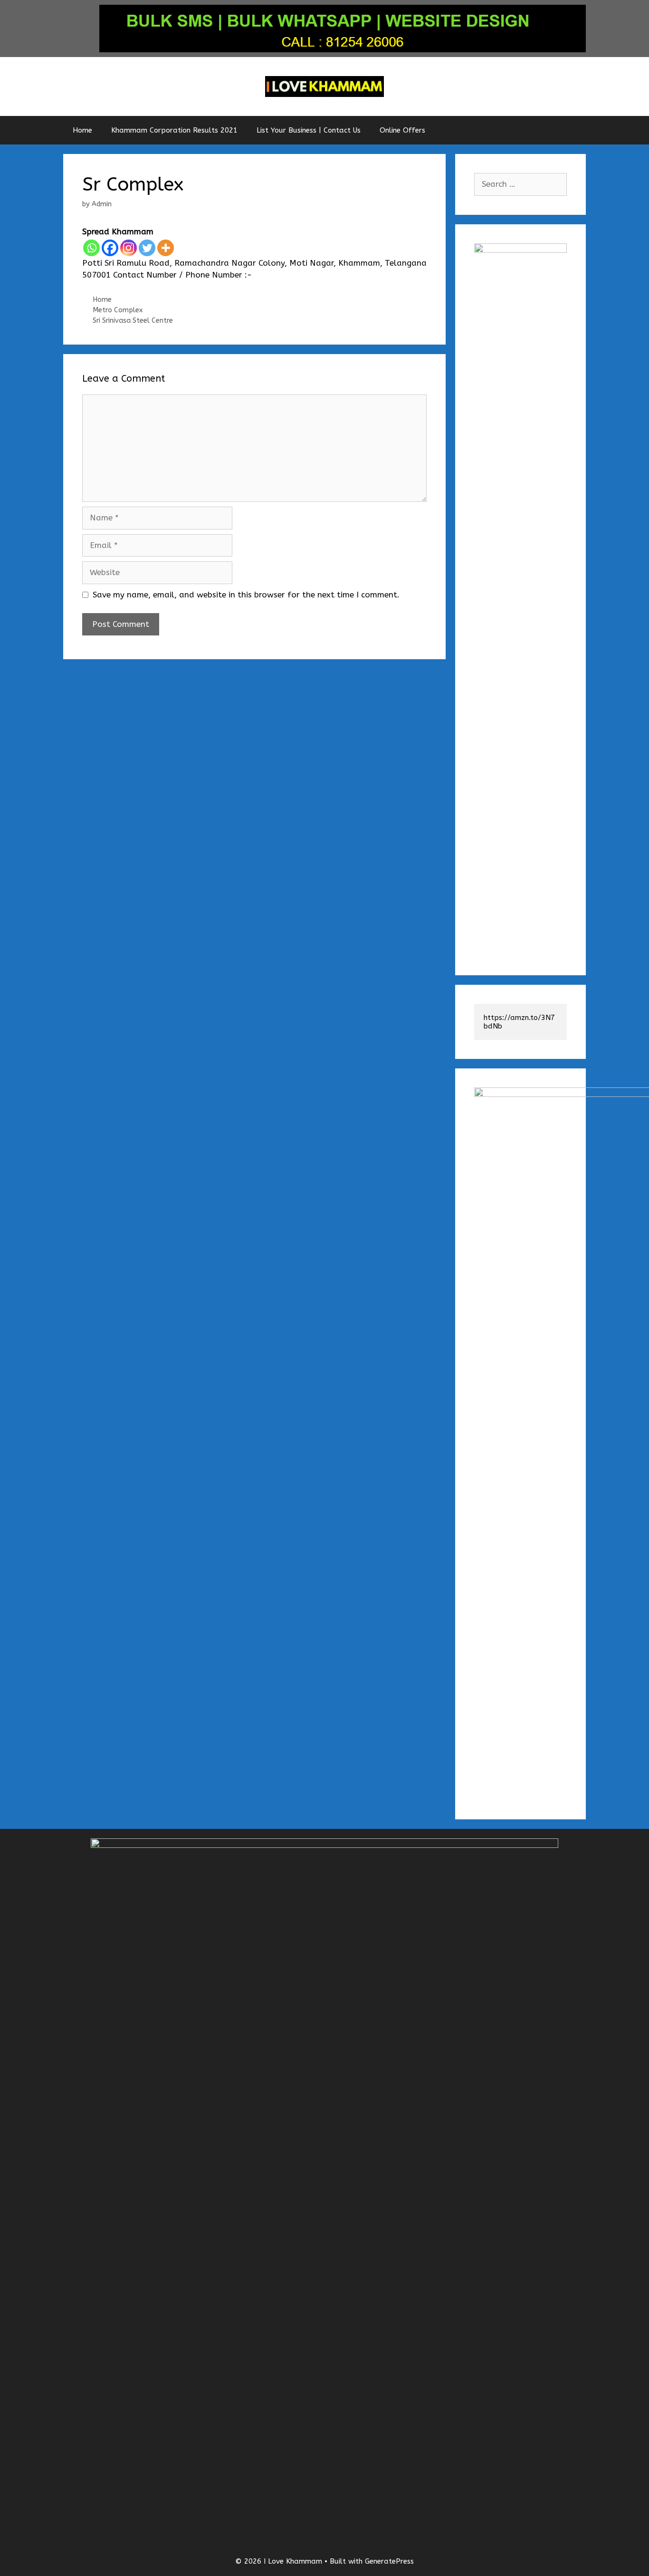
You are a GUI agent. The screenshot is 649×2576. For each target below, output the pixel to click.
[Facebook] (110, 248)
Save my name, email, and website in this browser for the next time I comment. (246, 595)
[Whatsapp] (91, 248)
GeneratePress (389, 2561)
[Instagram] (129, 248)
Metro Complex (118, 310)
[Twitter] (147, 248)
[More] (166, 248)
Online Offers (402, 130)
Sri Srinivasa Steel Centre (133, 321)
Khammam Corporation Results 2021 (174, 130)
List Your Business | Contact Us (309, 130)
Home (82, 130)
